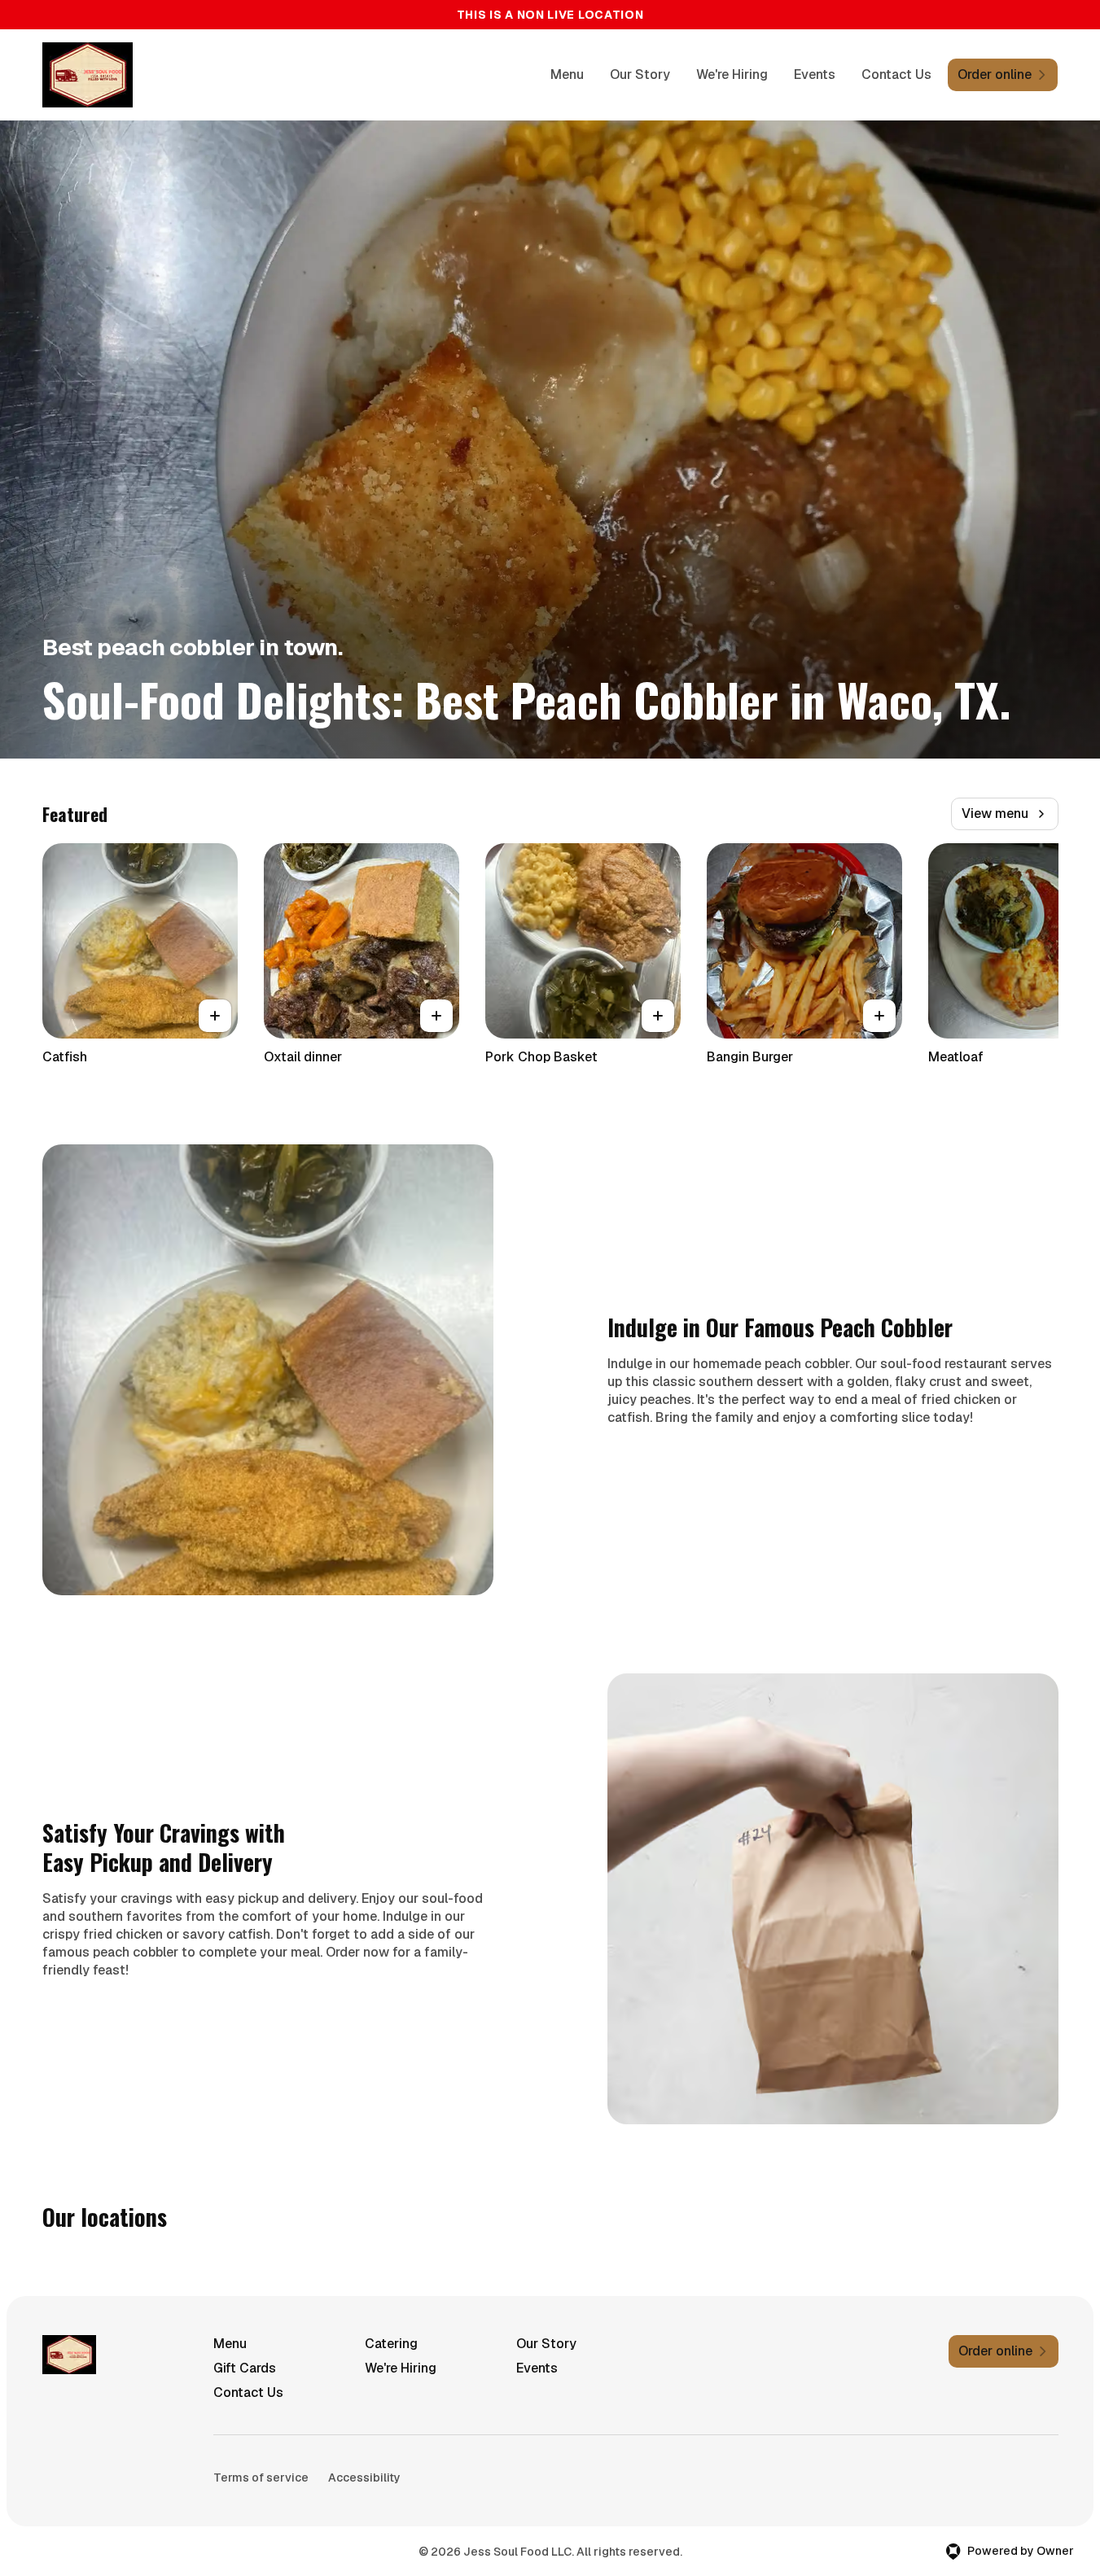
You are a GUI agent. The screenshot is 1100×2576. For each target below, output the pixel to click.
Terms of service (261, 2478)
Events (815, 74)
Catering (391, 2344)
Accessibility (364, 2478)
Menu (567, 74)
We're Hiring (732, 74)
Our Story (640, 74)
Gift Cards (245, 2368)
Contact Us (896, 74)
